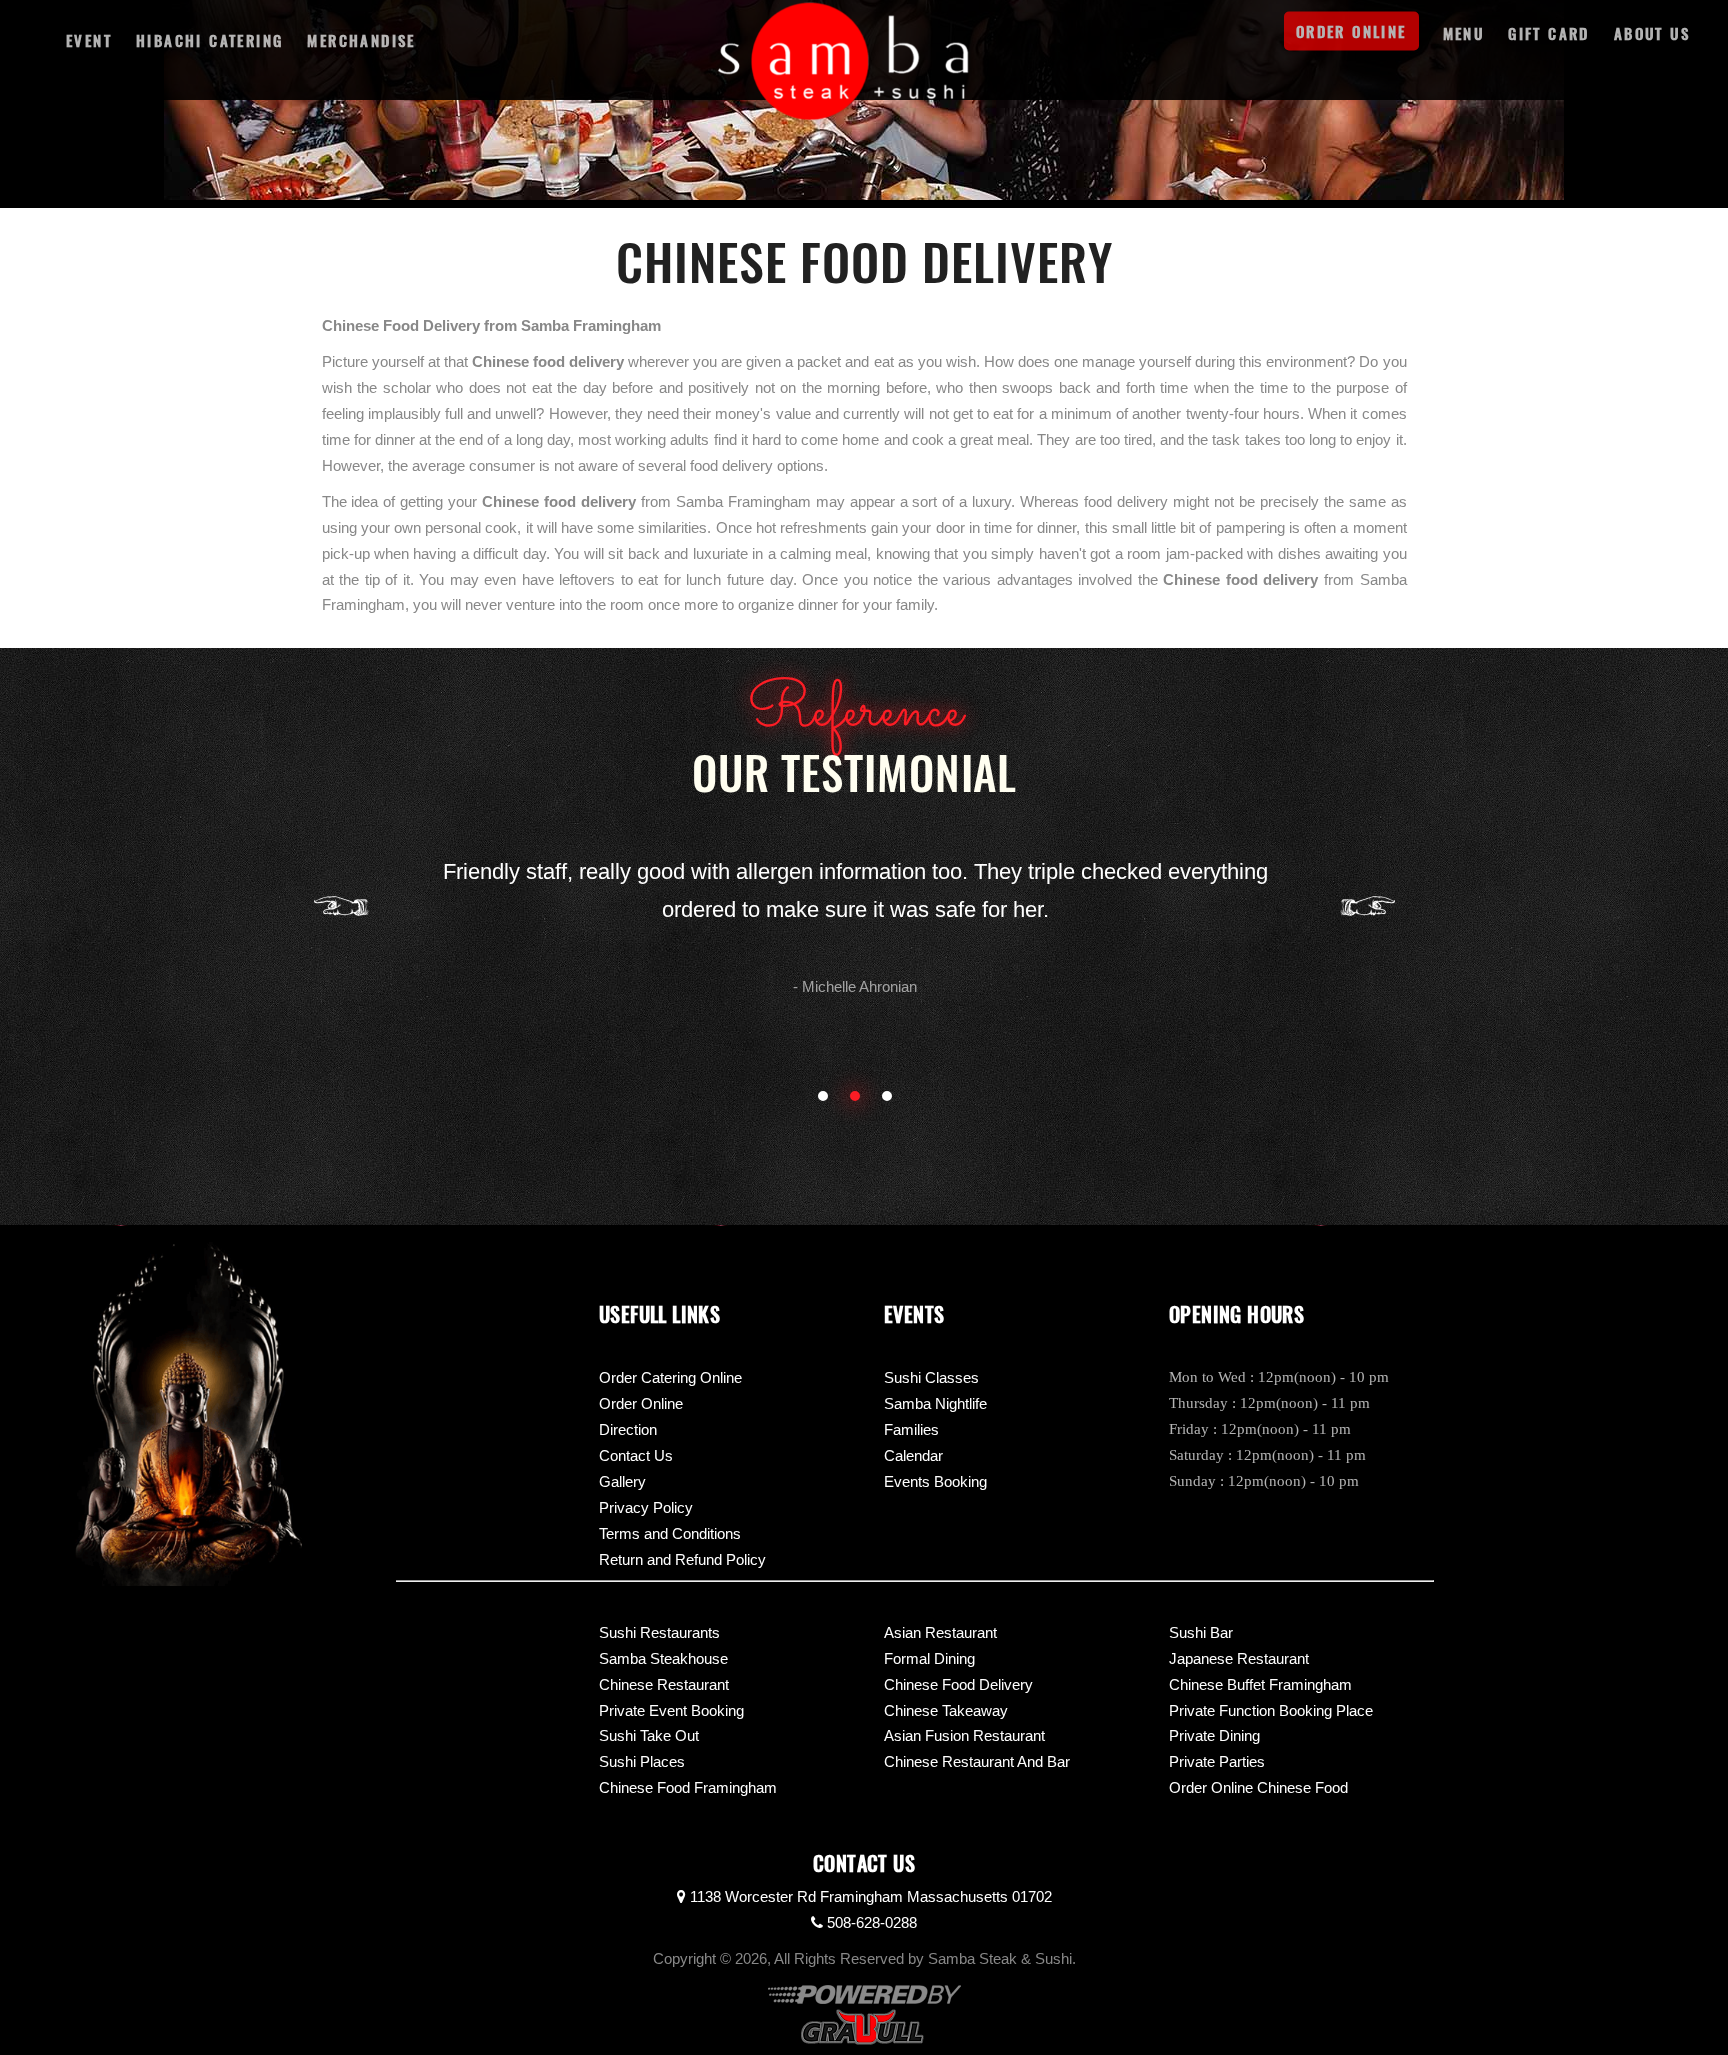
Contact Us (636, 1455)
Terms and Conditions (670, 1533)
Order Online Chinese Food (1258, 1787)
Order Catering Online (670, 1377)
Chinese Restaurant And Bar (977, 1761)
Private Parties (1217, 1761)
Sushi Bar (1201, 1632)
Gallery (622, 1481)
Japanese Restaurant (1239, 1658)
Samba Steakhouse (663, 1658)
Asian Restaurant (940, 1632)
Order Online (641, 1403)
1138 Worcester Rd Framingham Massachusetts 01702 (869, 1896)
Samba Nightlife (935, 1403)
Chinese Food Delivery (958, 1684)
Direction (628, 1429)
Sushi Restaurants (659, 1632)
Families (911, 1429)
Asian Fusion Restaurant (964, 1735)
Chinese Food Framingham (688, 1787)
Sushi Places (642, 1761)
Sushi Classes (931, 1377)
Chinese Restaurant (664, 1684)
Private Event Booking (671, 1710)
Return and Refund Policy (682, 1559)
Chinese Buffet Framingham (1260, 1684)
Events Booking (935, 1481)
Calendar (913, 1455)
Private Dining (1214, 1735)
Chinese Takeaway (946, 1710)
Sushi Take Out (649, 1735)
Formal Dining (929, 1658)
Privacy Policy (646, 1507)
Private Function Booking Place (1271, 1710)
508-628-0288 (870, 1922)
